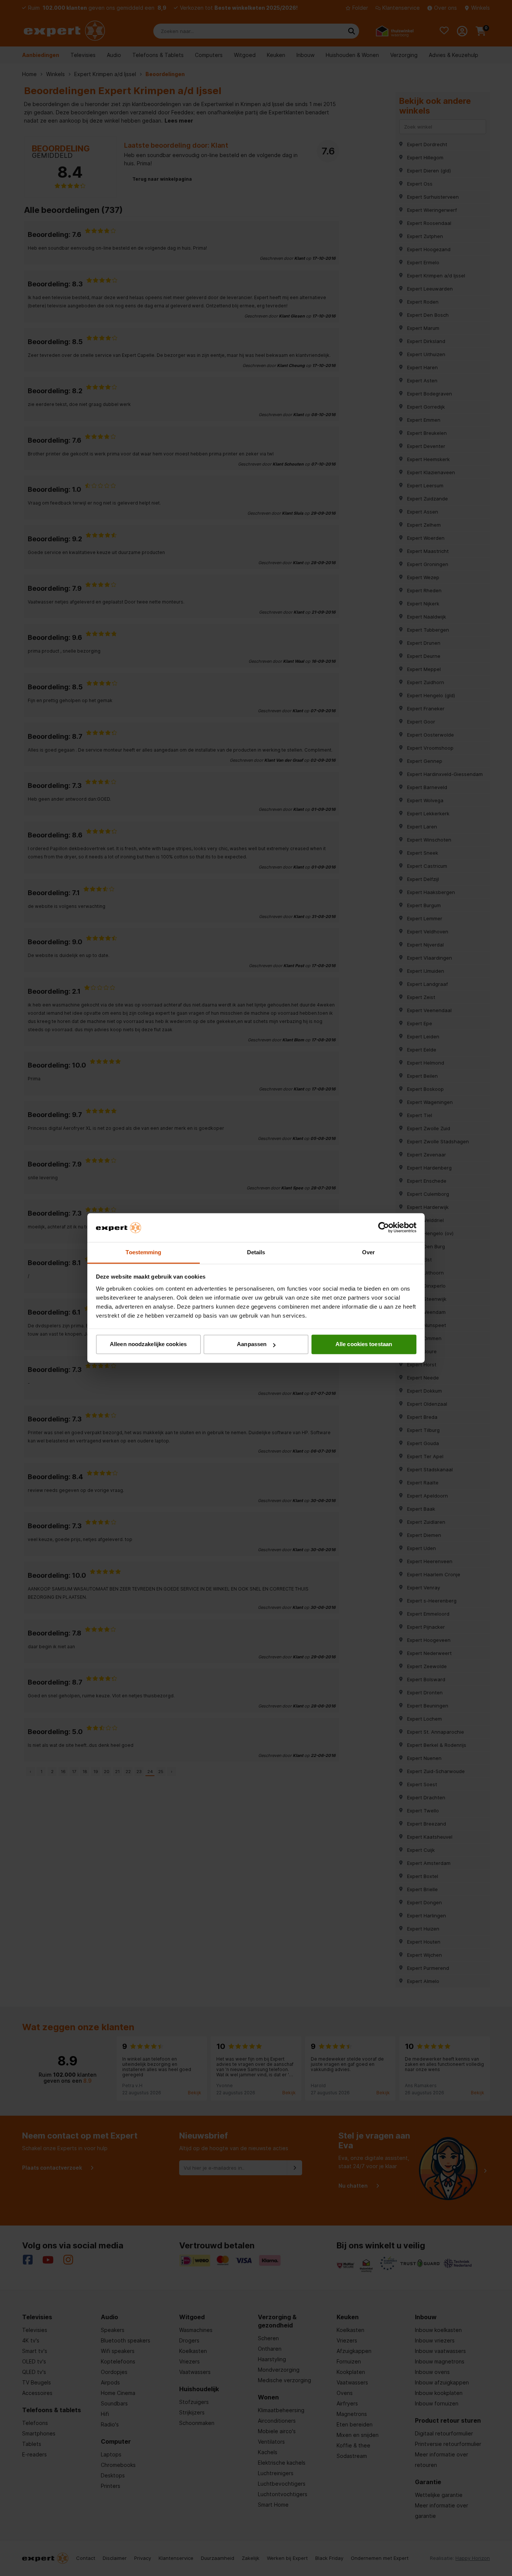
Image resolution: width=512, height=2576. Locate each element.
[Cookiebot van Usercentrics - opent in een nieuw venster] (384, 1228)
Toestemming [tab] (143, 1252)
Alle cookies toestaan (364, 1344)
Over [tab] (368, 1252)
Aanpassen (252, 1344)
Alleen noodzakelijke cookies (148, 1344)
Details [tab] (256, 1252)
